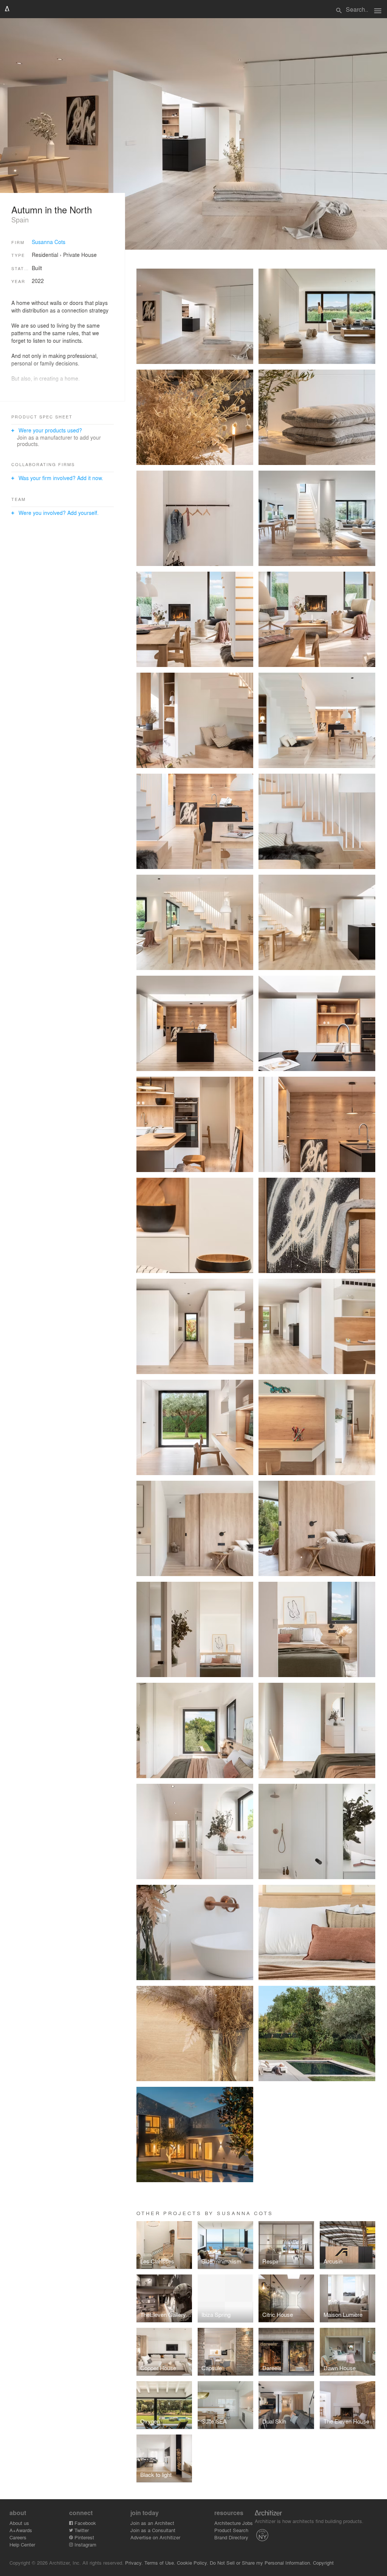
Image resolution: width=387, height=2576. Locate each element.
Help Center (22, 2544)
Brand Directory (231, 2537)
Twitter (81, 2530)
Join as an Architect (152, 2523)
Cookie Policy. (193, 2563)
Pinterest (84, 2537)
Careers (18, 2537)
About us (19, 2523)
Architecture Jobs (234, 2523)
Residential (45, 255)
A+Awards (21, 2530)
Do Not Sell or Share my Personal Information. (261, 2563)
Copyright (323, 2563)
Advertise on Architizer (155, 2537)
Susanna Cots (49, 242)
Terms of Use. (160, 2563)
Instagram (85, 2544)
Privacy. (134, 2563)
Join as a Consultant (153, 2530)
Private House (80, 255)
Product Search (231, 2530)
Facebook (84, 2523)
